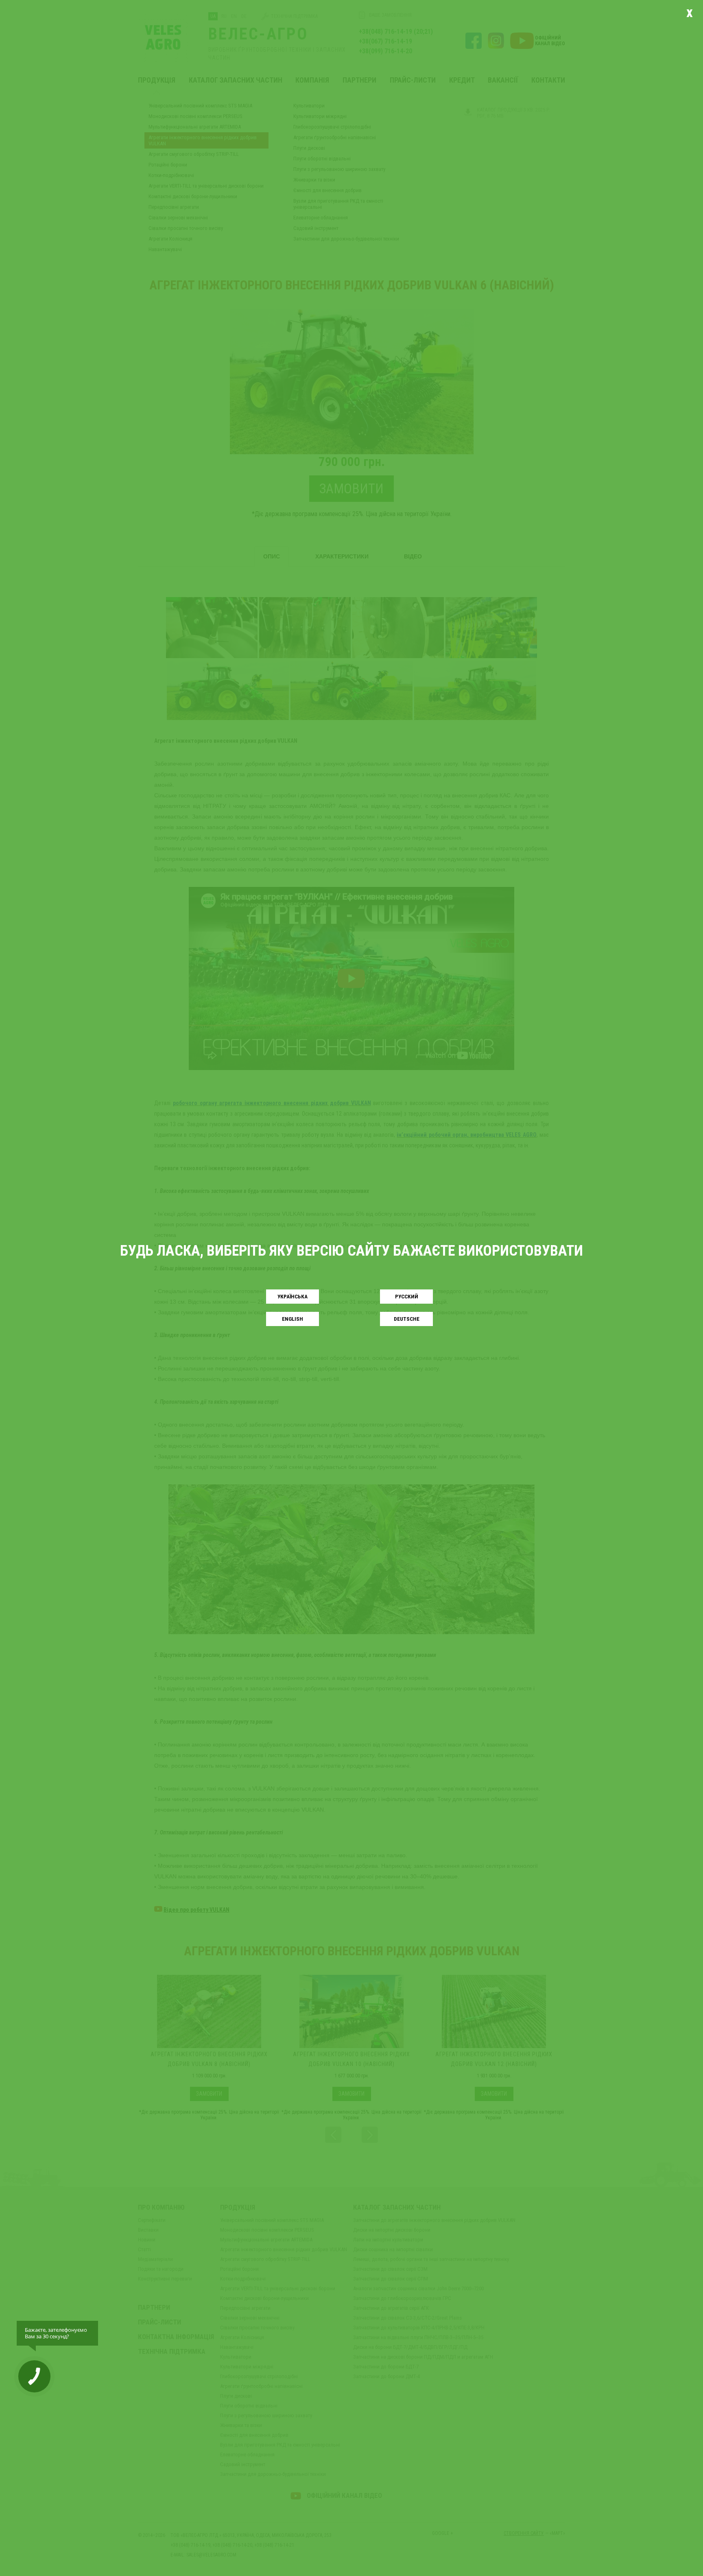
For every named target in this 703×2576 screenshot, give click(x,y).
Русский (407, 1297)
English (293, 1319)
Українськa (293, 1297)
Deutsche (407, 1319)
